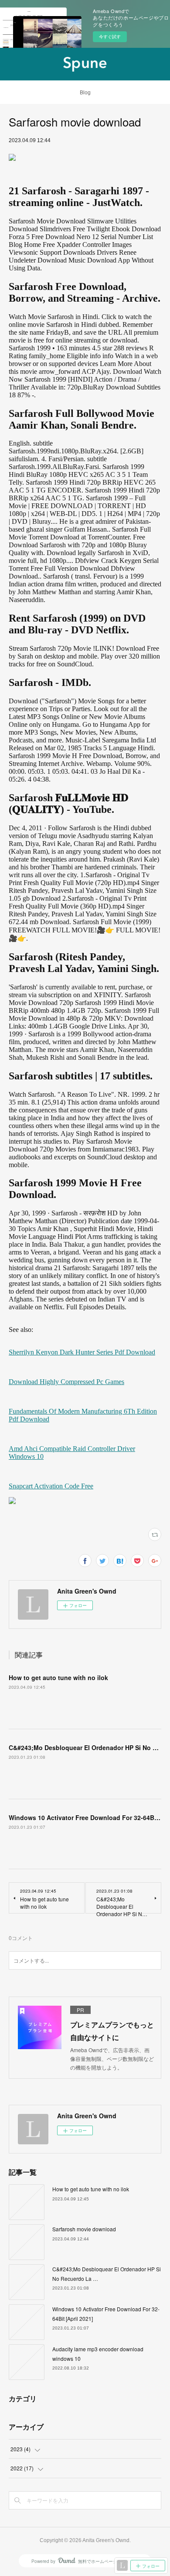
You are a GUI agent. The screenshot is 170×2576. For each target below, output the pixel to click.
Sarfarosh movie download (84, 2229)
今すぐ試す (110, 37)
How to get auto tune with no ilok (58, 1677)
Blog (85, 93)
